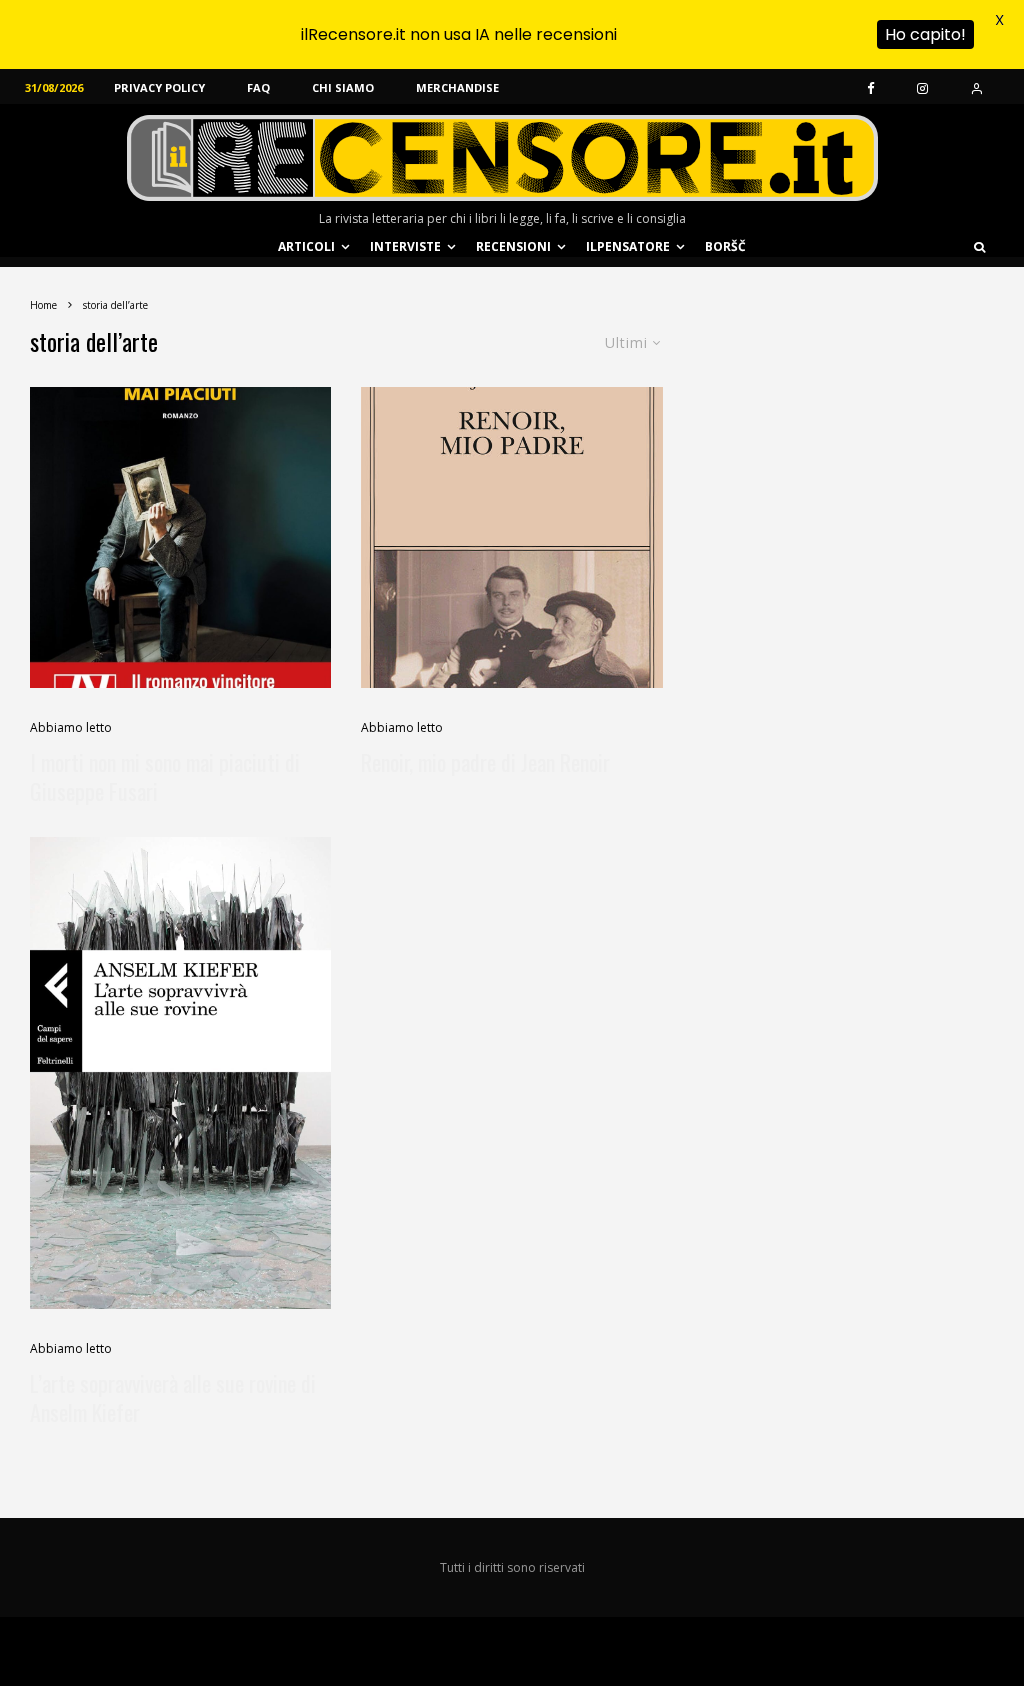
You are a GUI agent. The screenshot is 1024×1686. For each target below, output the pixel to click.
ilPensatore (628, 246)
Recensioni (513, 246)
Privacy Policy (159, 87)
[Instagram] (922, 87)
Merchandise (457, 87)
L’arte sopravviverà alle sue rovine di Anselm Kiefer (173, 1398)
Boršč (725, 246)
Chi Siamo (343, 87)
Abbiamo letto (71, 727)
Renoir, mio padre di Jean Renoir (485, 762)
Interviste (405, 246)
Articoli (306, 246)
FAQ (258, 87)
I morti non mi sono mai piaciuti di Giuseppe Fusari (165, 777)
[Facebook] (871, 87)
